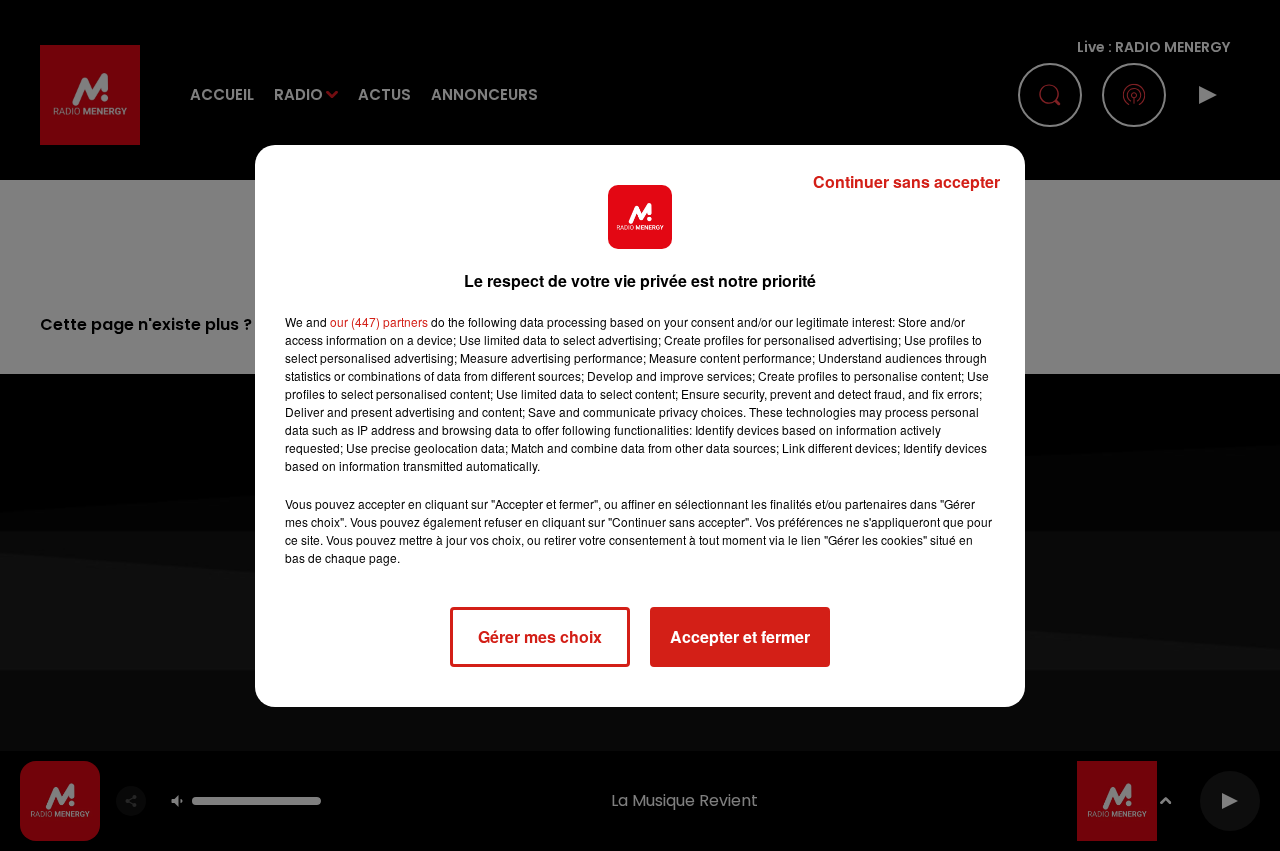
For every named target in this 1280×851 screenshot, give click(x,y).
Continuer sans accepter (906, 181)
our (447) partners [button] (379, 321)
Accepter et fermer (740, 636)
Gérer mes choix (540, 636)
